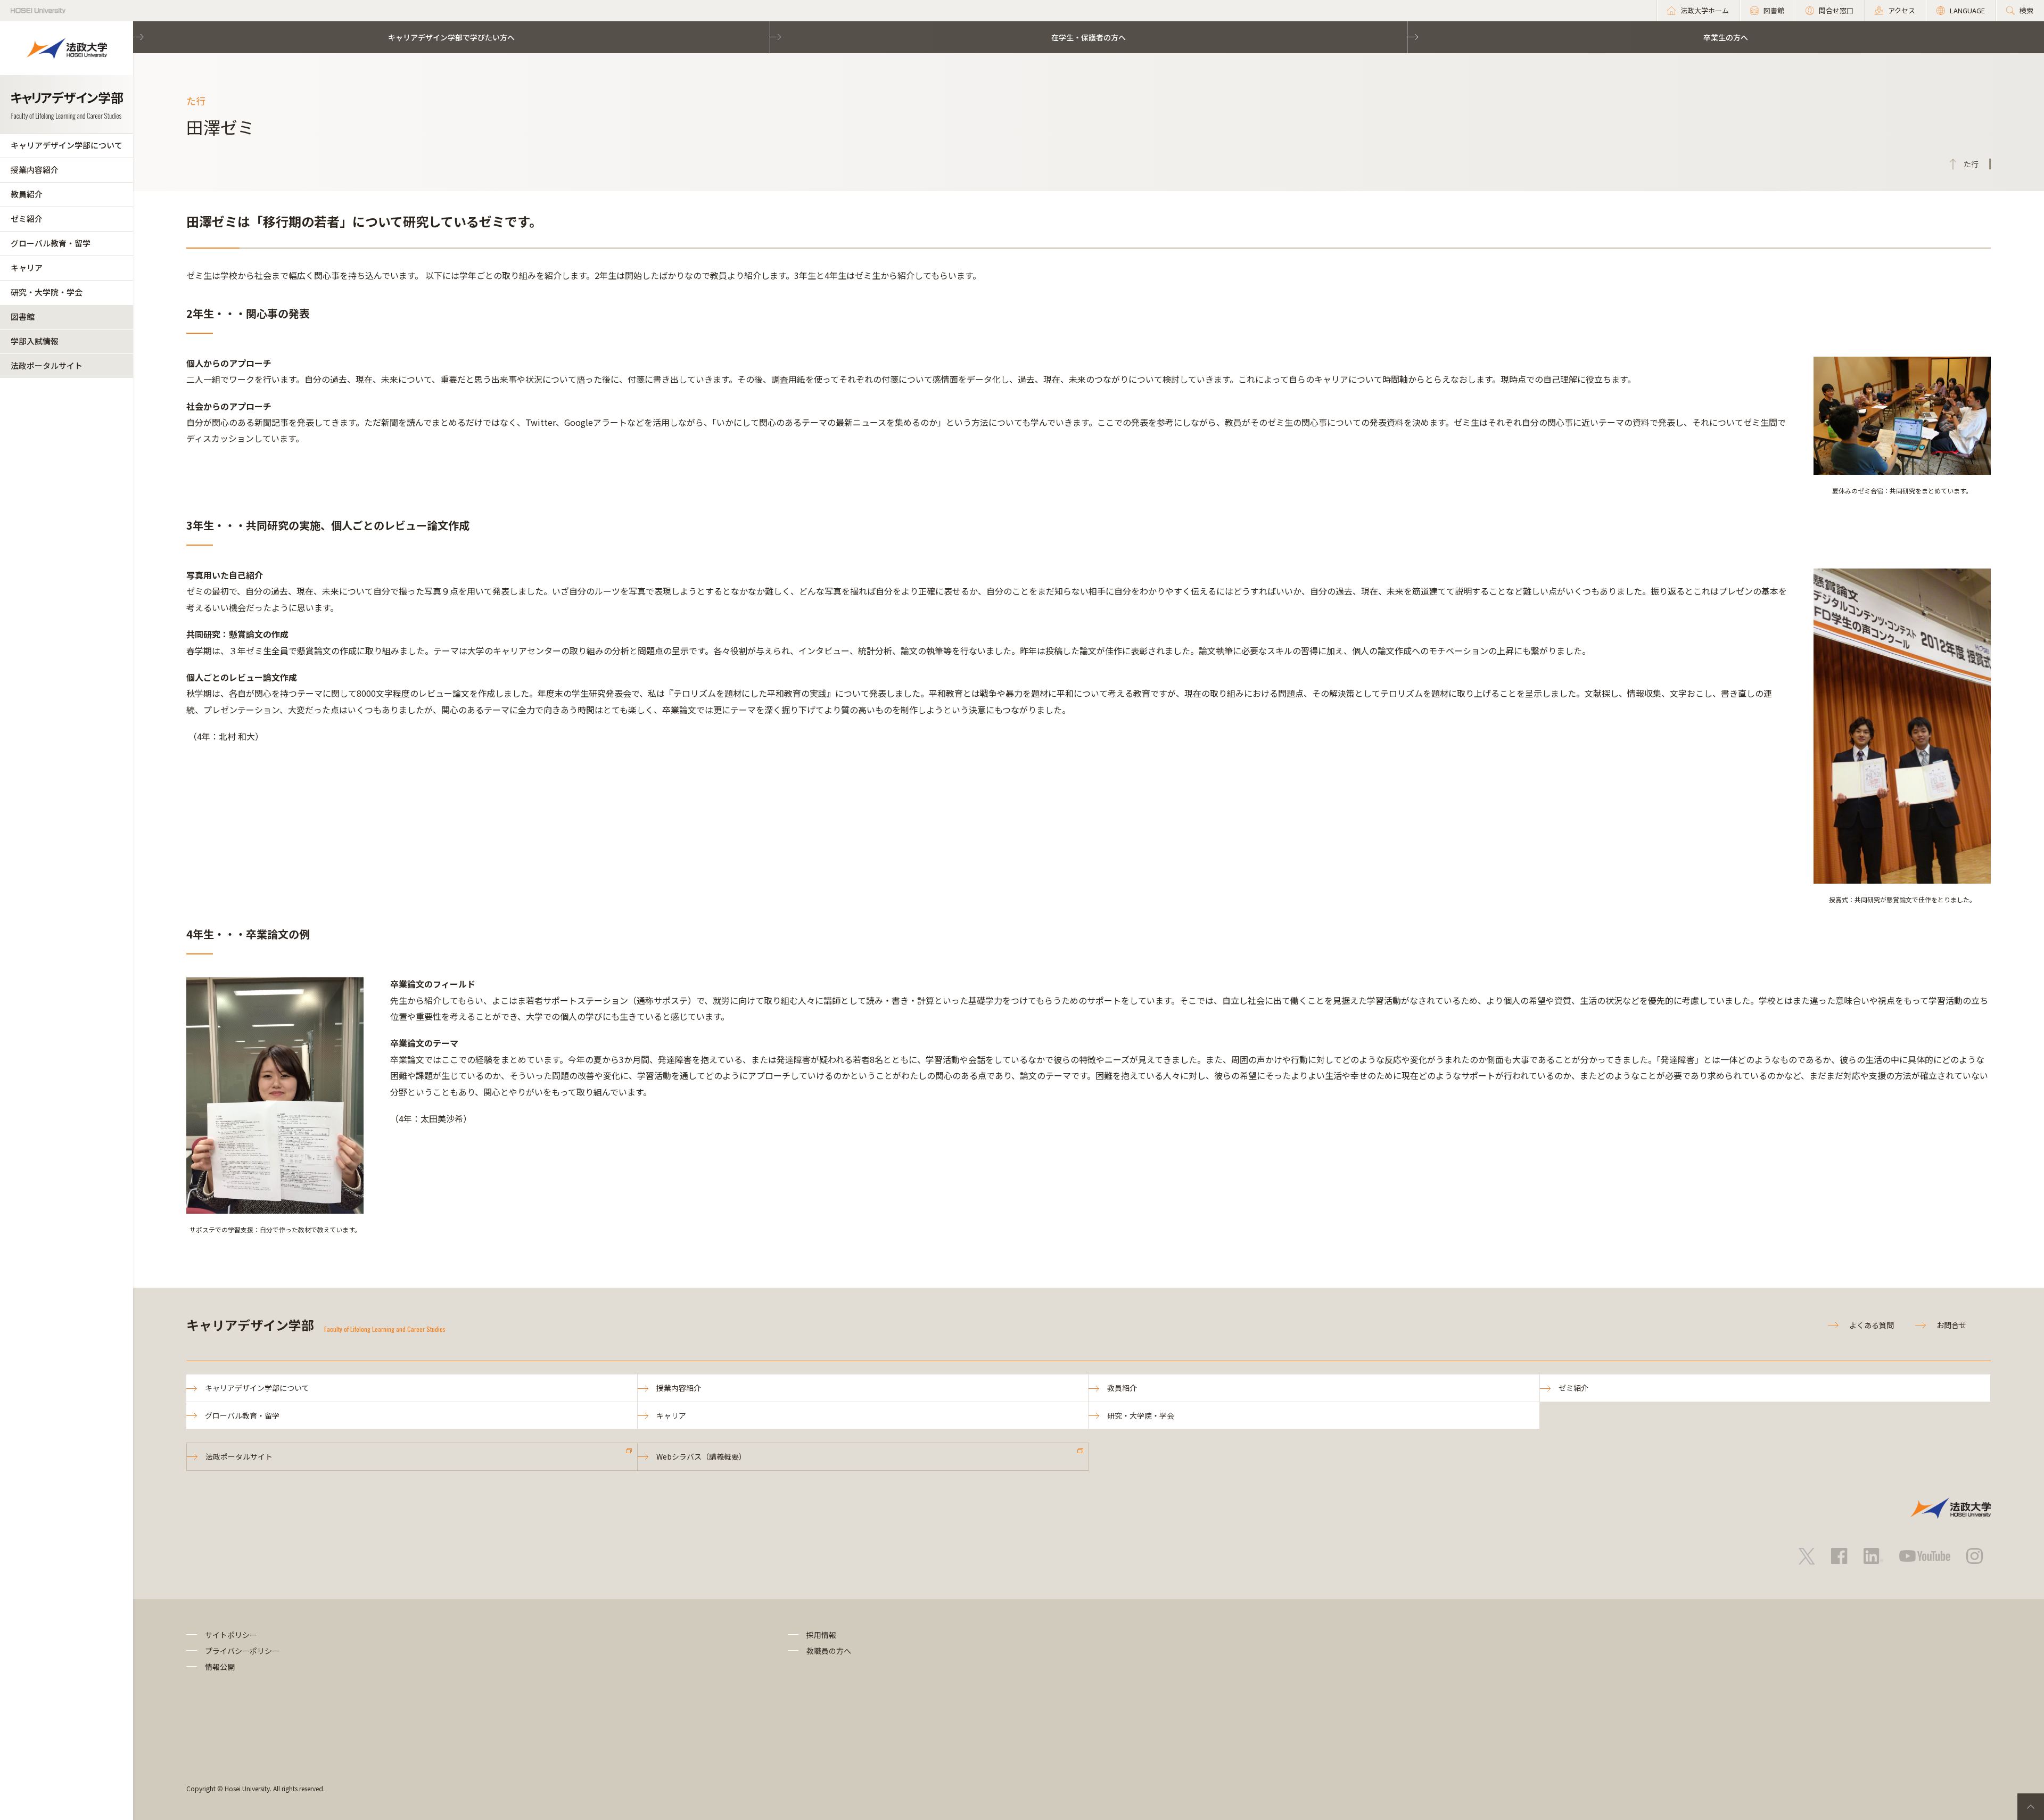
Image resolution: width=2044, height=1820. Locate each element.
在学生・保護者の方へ (1089, 37)
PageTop (2031, 1807)
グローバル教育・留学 (51, 243)
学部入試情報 (35, 341)
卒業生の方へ (1726, 37)
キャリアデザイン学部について (67, 145)
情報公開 (220, 1667)
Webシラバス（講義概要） (701, 1456)
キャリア (27, 267)
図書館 (23, 316)
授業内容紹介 (35, 170)
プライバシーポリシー (242, 1651)
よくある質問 (1872, 1325)
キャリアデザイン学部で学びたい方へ (451, 37)
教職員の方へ (829, 1651)
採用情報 (821, 1635)
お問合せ (1951, 1325)
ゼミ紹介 (27, 219)
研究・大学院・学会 (47, 292)
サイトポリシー (231, 1635)
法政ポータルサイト (47, 365)
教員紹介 (27, 194)
